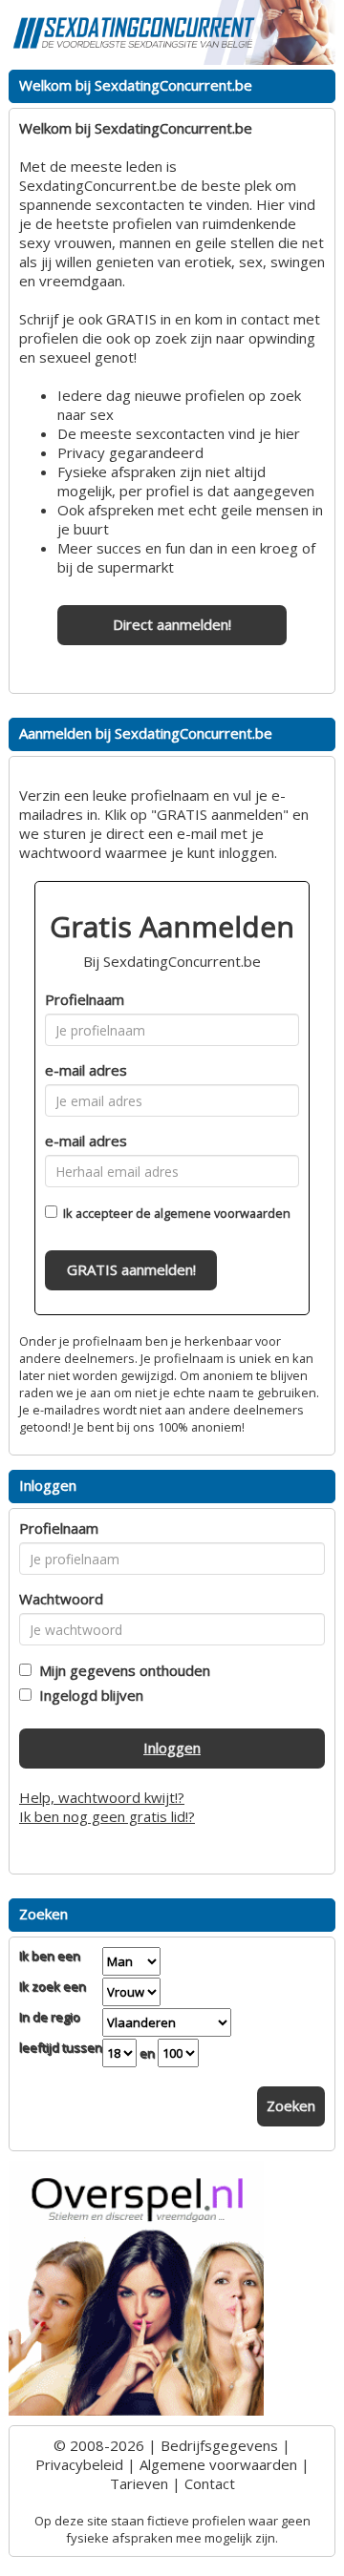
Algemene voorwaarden (218, 2464)
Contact (210, 2483)
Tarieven (139, 2483)
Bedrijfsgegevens (219, 2445)
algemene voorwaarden (222, 1213)
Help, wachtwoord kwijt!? (102, 1797)
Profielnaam (85, 999)
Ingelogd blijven (87, 1695)
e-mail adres (86, 1070)
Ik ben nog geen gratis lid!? (107, 1816)
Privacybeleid (79, 2464)
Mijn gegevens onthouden (121, 1670)
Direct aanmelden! (172, 624)
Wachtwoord (61, 1599)
